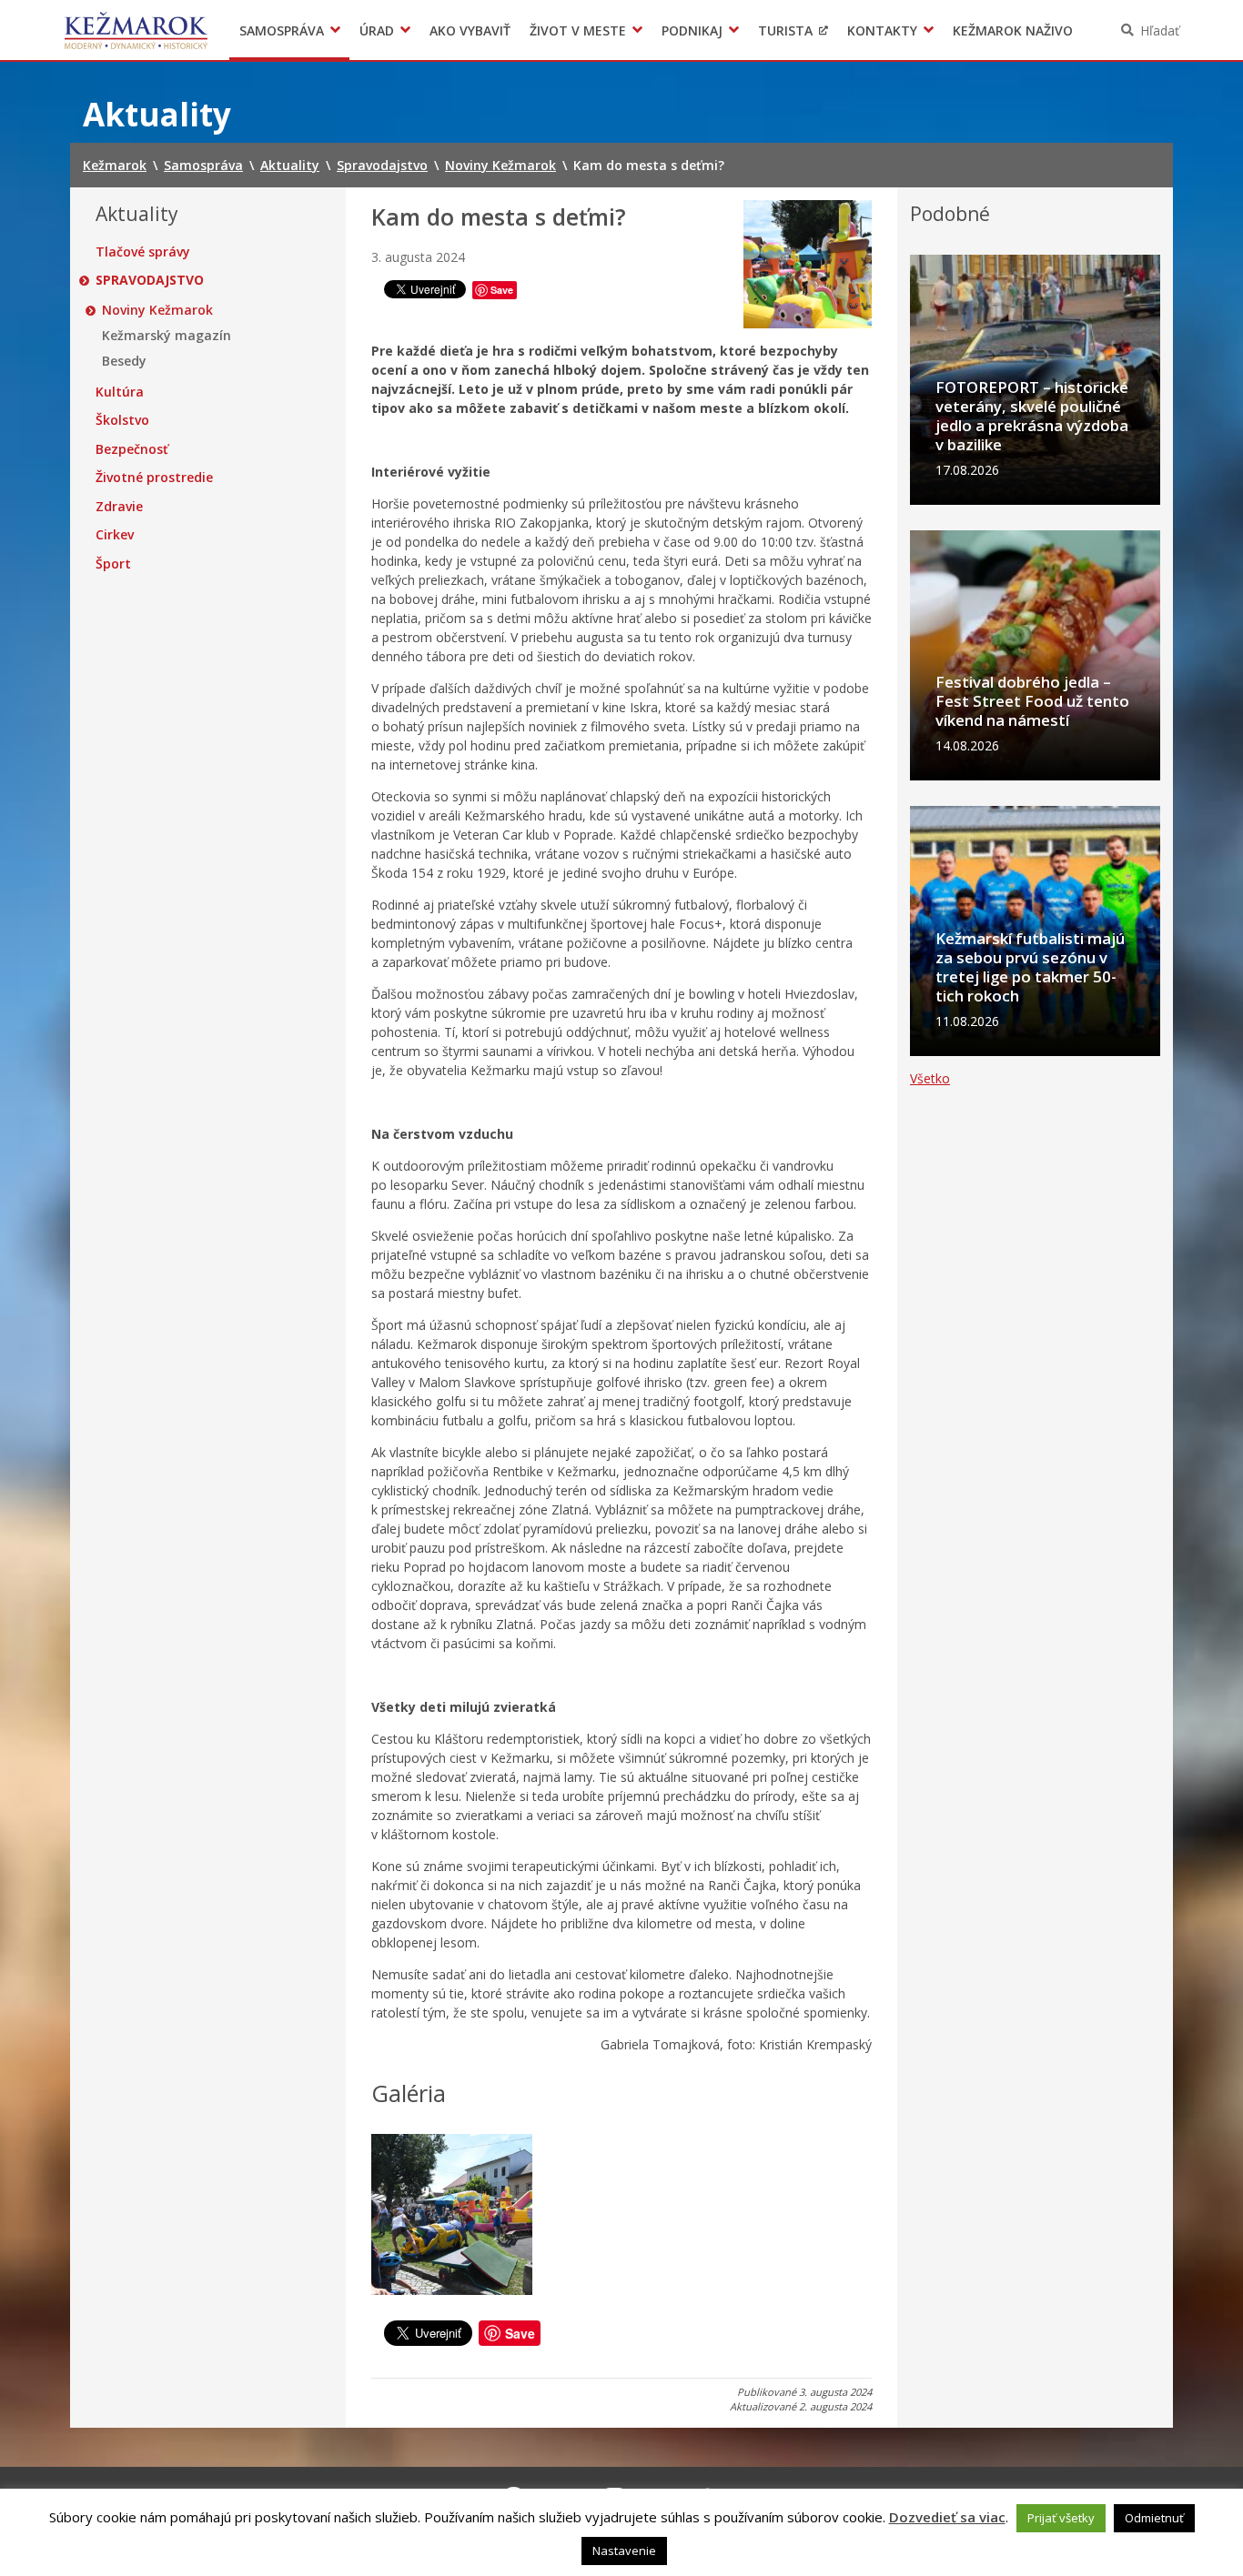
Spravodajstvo (150, 280)
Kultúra (120, 392)
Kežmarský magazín (167, 336)
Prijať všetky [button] (1061, 2518)
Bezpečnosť (132, 449)
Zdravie (119, 507)
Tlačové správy (143, 252)
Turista (785, 30)
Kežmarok (136, 30)
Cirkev (115, 535)
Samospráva (282, 30)
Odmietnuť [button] (1154, 2518)
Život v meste (578, 30)
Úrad (377, 30)
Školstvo (122, 420)
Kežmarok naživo (1013, 30)
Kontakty (882, 30)
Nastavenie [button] (624, 2551)
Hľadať (1160, 30)
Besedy (124, 361)
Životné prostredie (154, 478)
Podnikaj (692, 30)
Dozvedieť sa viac (947, 2517)
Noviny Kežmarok (157, 310)
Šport (113, 564)
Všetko (930, 1078)
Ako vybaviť (470, 30)
